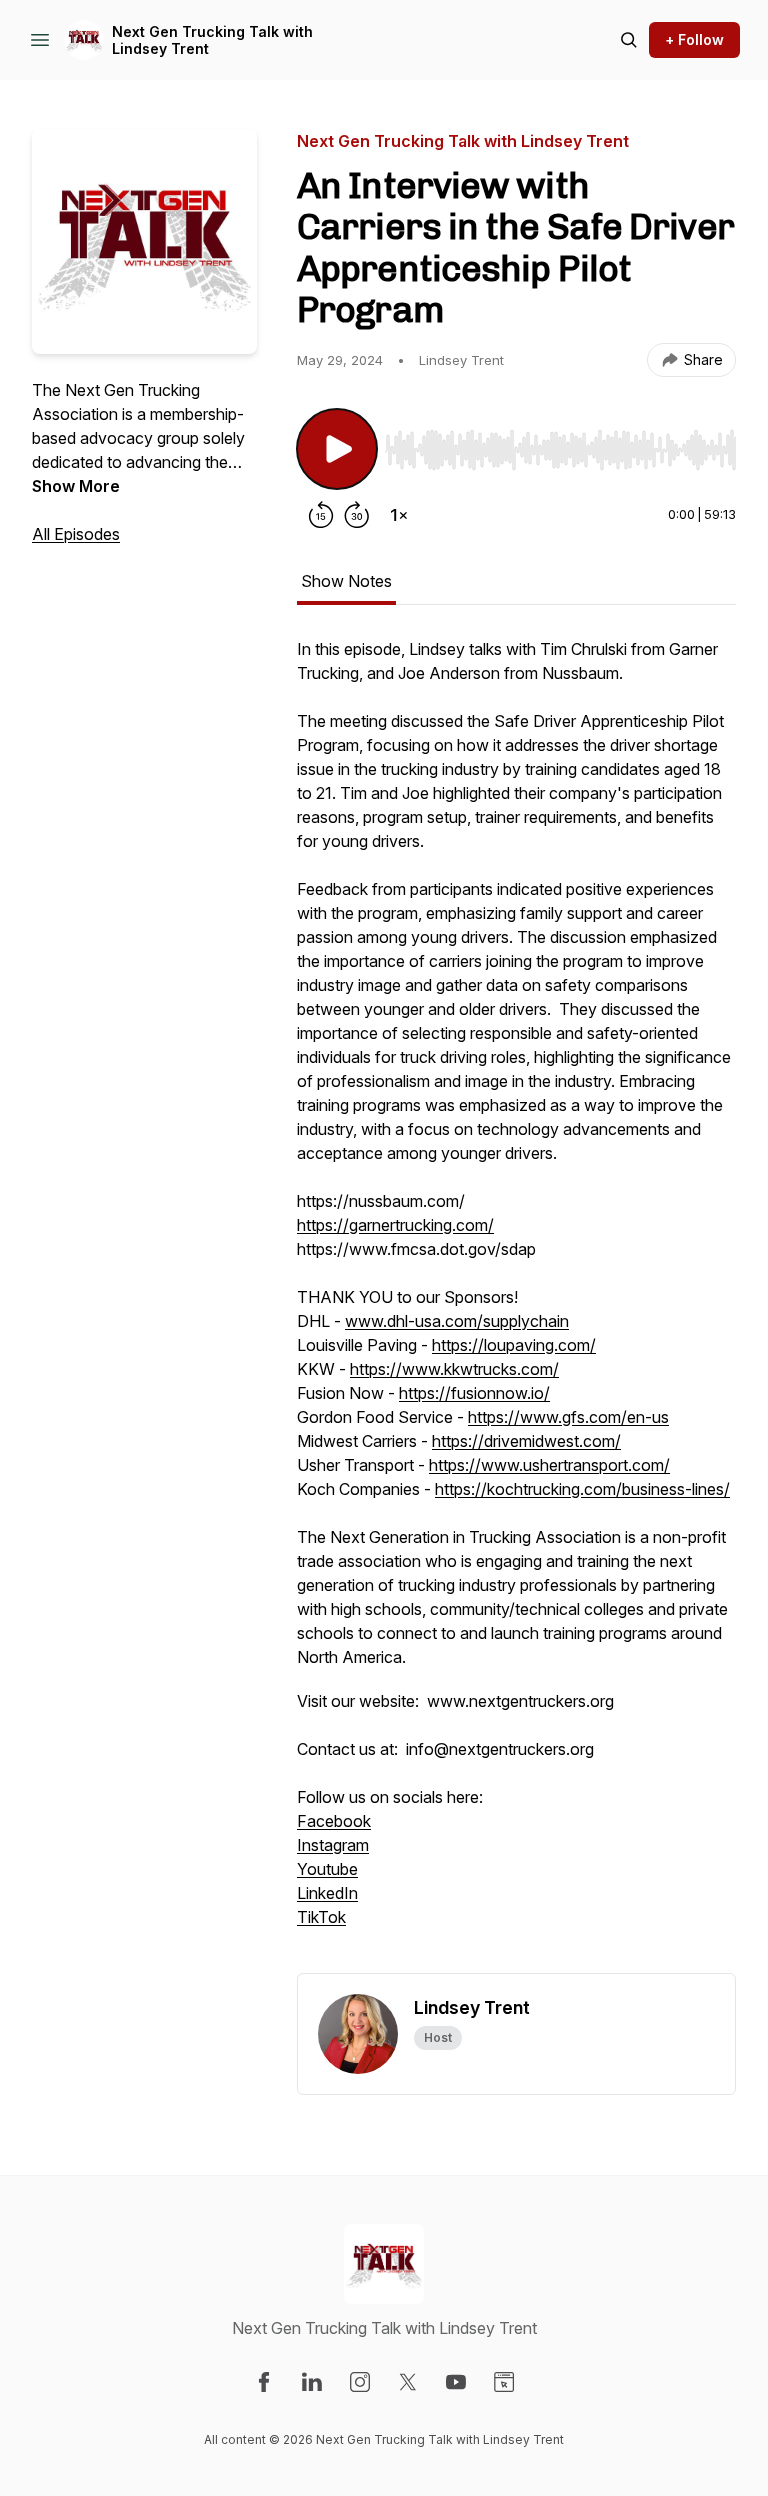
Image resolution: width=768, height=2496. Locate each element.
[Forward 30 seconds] (357, 515)
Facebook (334, 1821)
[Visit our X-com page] (408, 2382)
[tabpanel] (516, 1305)
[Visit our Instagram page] (360, 2382)
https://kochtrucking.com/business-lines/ (582, 1489)
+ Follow (694, 39)
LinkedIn (327, 1893)
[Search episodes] (629, 40)
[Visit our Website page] (504, 2382)
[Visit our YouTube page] (456, 2382)
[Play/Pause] (337, 449)
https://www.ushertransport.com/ (549, 1465)
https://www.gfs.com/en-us (568, 1417)
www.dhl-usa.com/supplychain (457, 1321)
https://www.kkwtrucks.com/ (454, 1369)
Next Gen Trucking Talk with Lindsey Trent (212, 40)
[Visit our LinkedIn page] (312, 2382)
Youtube (327, 1869)
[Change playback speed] (399, 515)
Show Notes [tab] (346, 581)
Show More (76, 486)
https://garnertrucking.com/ (395, 1225)
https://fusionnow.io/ (474, 1393)
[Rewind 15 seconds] (321, 515)
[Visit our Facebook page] (264, 2382)
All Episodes (76, 534)
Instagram (333, 1845)
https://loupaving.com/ (514, 1345)
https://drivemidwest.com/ (526, 1441)
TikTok (321, 1917)
